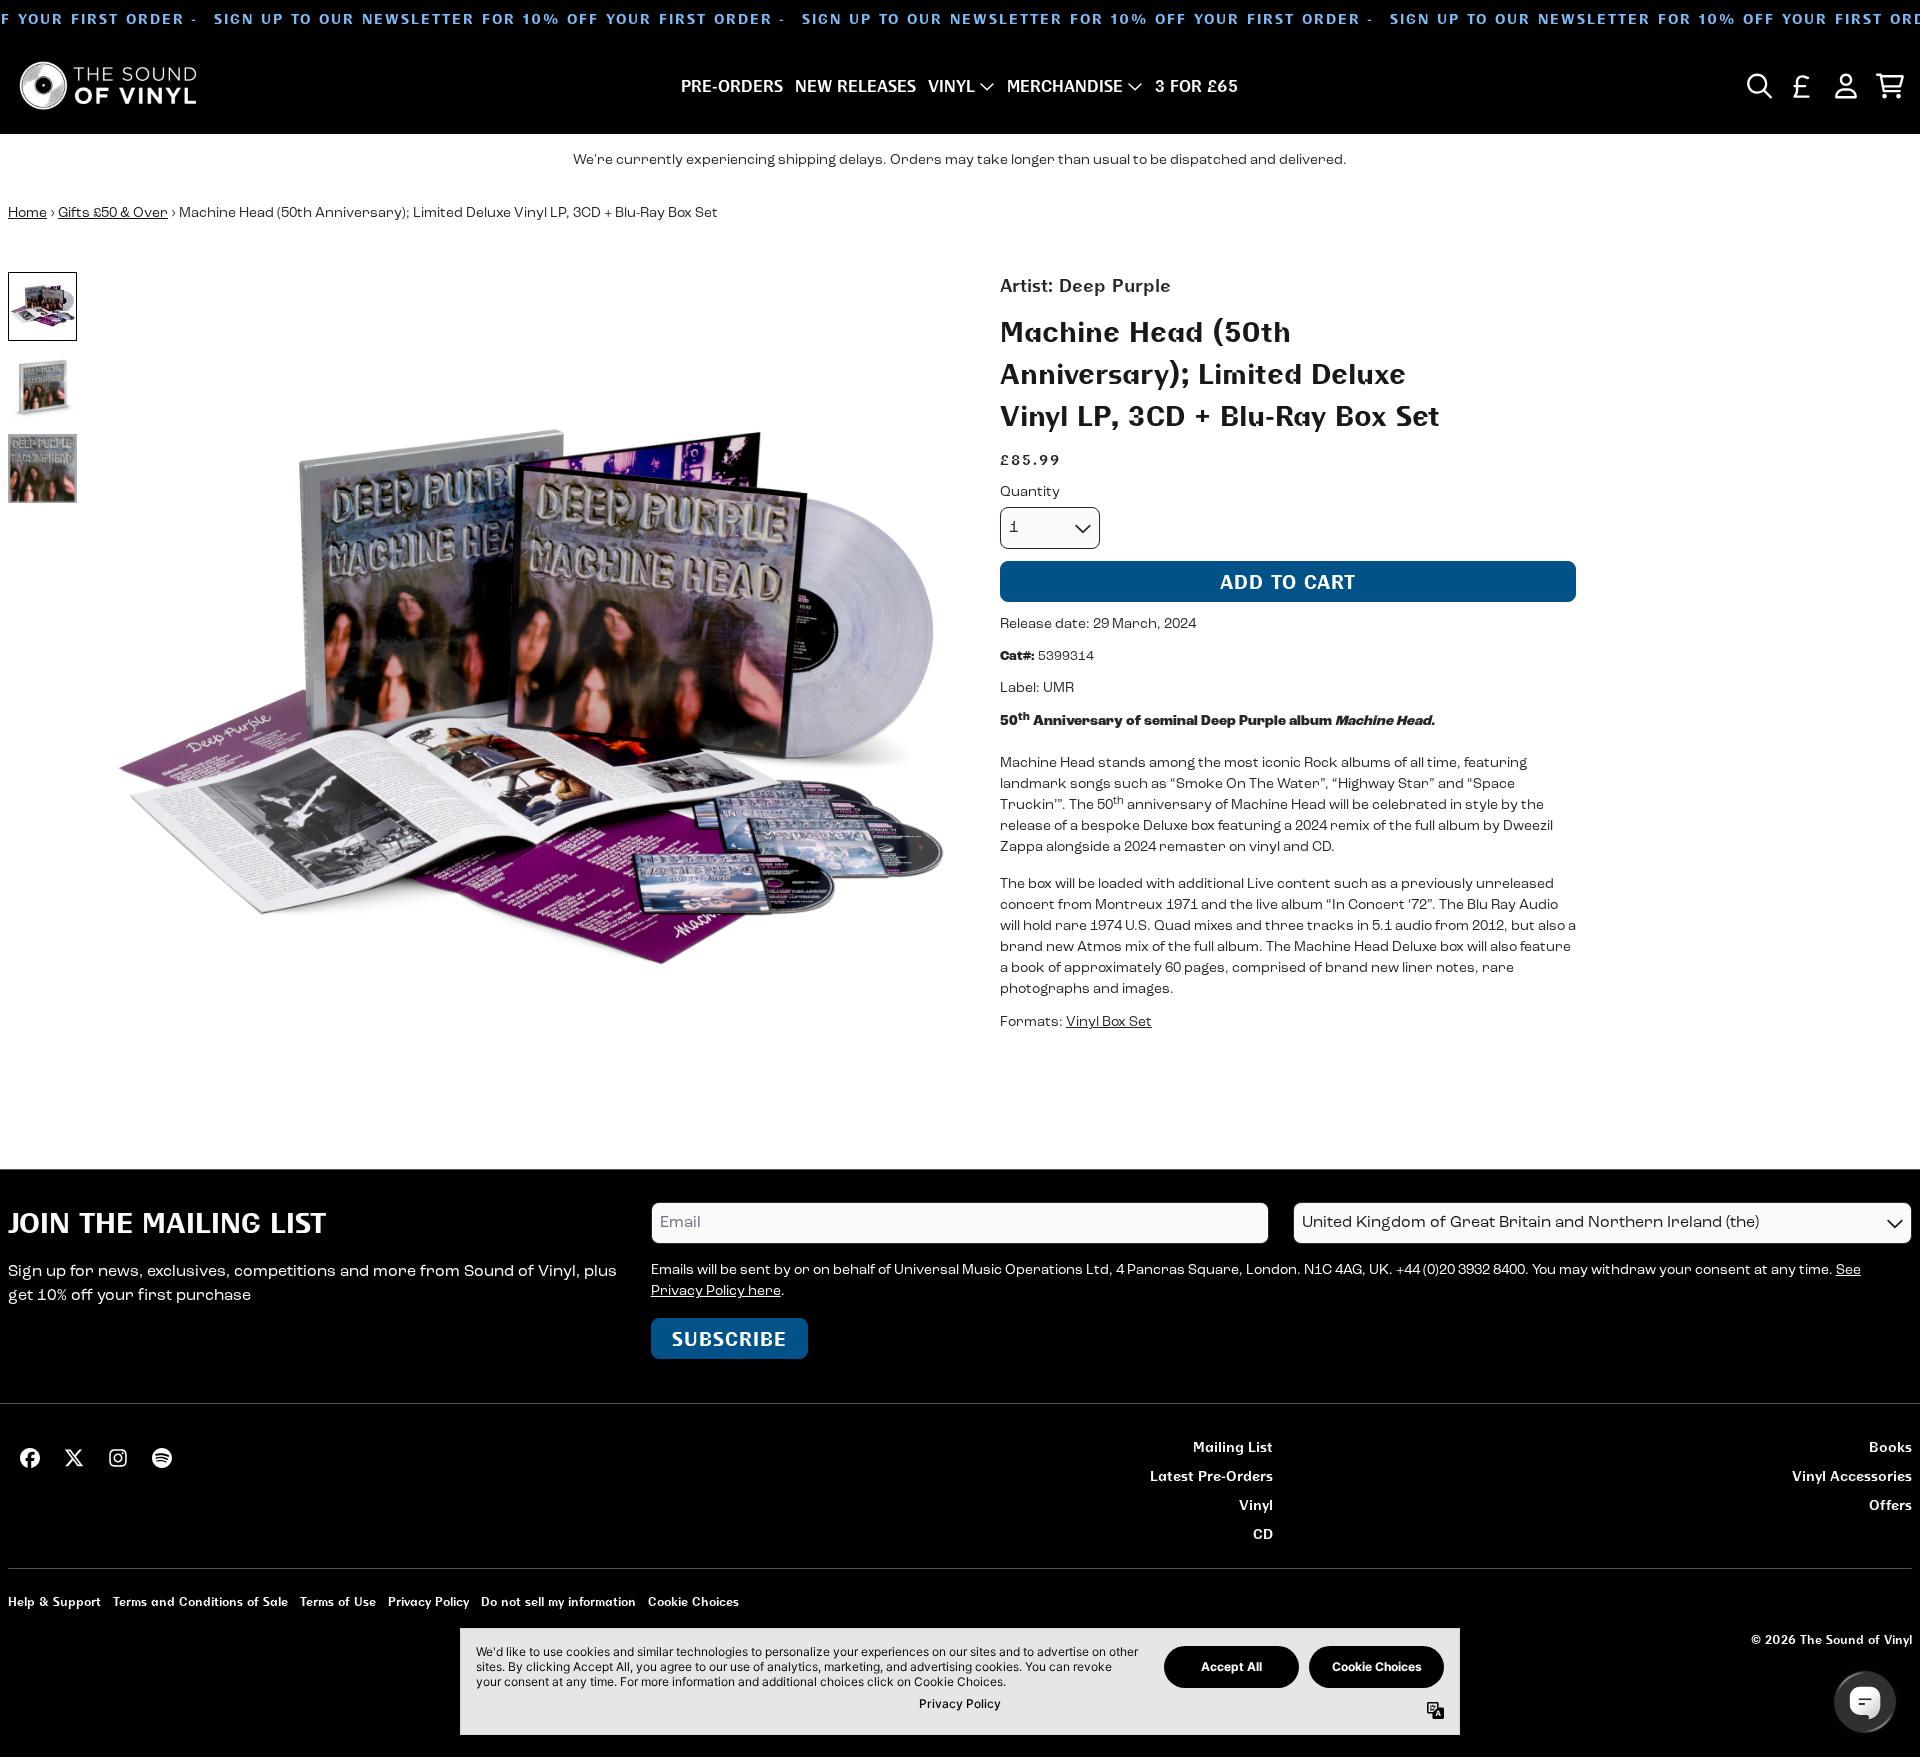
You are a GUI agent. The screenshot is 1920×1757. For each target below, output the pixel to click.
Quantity (1030, 492)
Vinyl (1256, 1504)
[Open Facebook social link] (30, 1458)
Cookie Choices (693, 1601)
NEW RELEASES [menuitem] (855, 86)
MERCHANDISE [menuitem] (1065, 86)
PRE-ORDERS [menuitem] (732, 86)
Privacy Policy (428, 1601)
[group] (42, 306)
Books (1890, 1446)
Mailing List (1233, 1446)
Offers (1890, 1504)
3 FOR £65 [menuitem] (1196, 86)
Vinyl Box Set (1109, 1023)
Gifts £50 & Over (113, 213)
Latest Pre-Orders (1211, 1475)
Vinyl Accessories (1852, 1475)
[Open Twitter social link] (74, 1458)
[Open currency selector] (1802, 86)
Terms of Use (338, 1601)
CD (1263, 1533)
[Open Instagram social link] (118, 1458)
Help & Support (54, 1601)
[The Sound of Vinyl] (108, 85)
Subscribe (729, 1338)
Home (27, 213)
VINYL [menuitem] (951, 86)
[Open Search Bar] (1758, 86)
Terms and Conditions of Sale (200, 1601)
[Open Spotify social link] (162, 1458)
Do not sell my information (558, 1601)
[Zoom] (527, 704)
